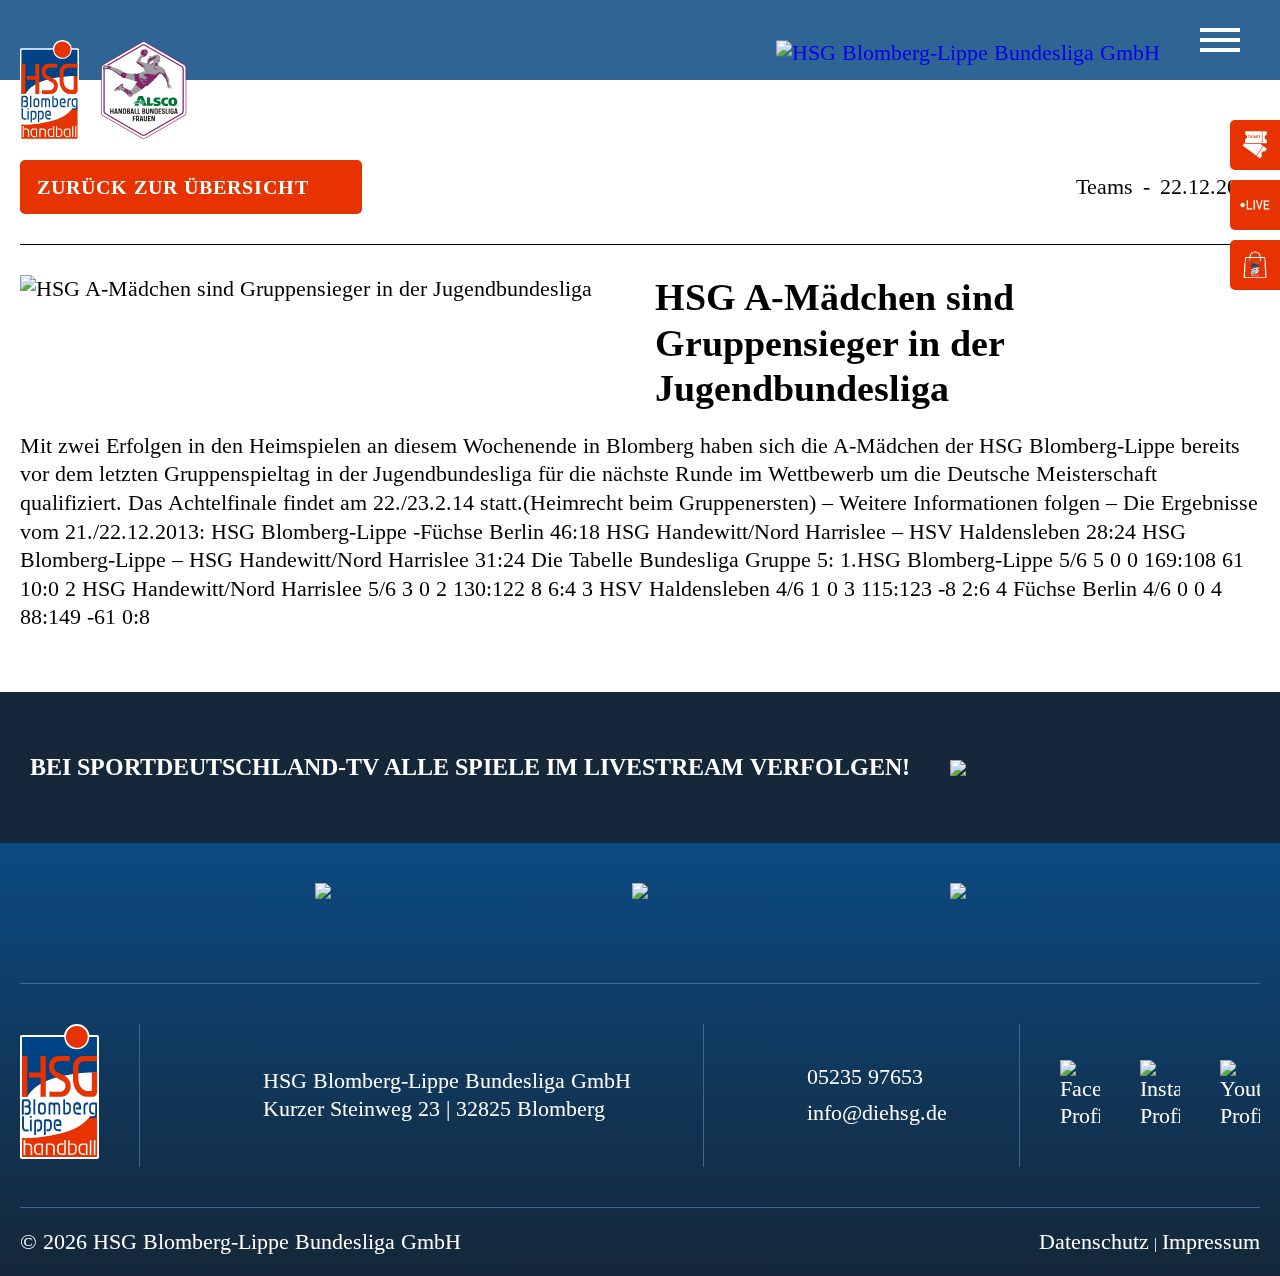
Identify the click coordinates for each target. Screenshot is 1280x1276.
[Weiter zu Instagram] (1160, 1080)
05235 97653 (865, 1076)
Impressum (1211, 1241)
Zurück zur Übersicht (173, 187)
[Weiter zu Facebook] (1080, 1080)
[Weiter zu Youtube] (1240, 1080)
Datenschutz (1094, 1241)
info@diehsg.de (877, 1112)
